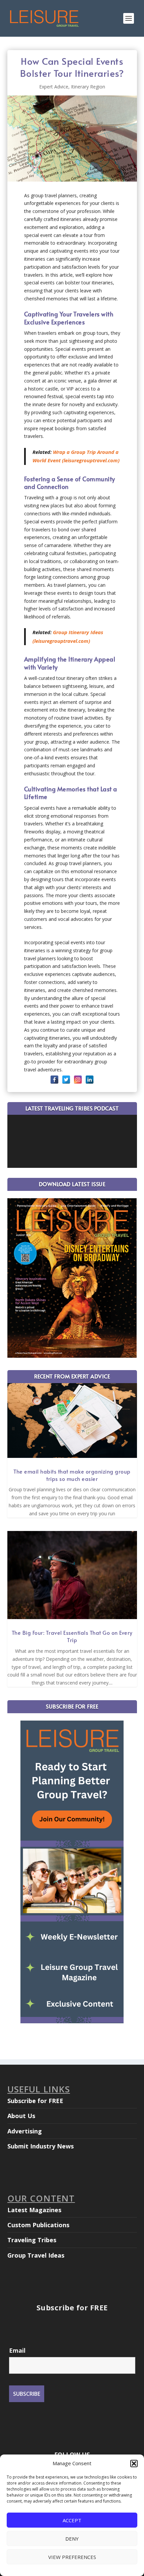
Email (17, 2350)
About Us (21, 2116)
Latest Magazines (34, 2210)
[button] (134, 2464)
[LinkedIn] (90, 1080)
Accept (72, 2520)
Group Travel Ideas (36, 2255)
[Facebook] (54, 1080)
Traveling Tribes (32, 2240)
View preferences (72, 2557)
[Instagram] (78, 1080)
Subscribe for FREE (35, 2101)
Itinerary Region (88, 87)
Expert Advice (54, 87)
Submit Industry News (41, 2146)
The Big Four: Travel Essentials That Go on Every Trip (72, 1636)
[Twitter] (66, 1080)
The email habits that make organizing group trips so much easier (72, 1475)
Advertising (25, 2131)
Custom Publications (38, 2225)
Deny (72, 2539)
